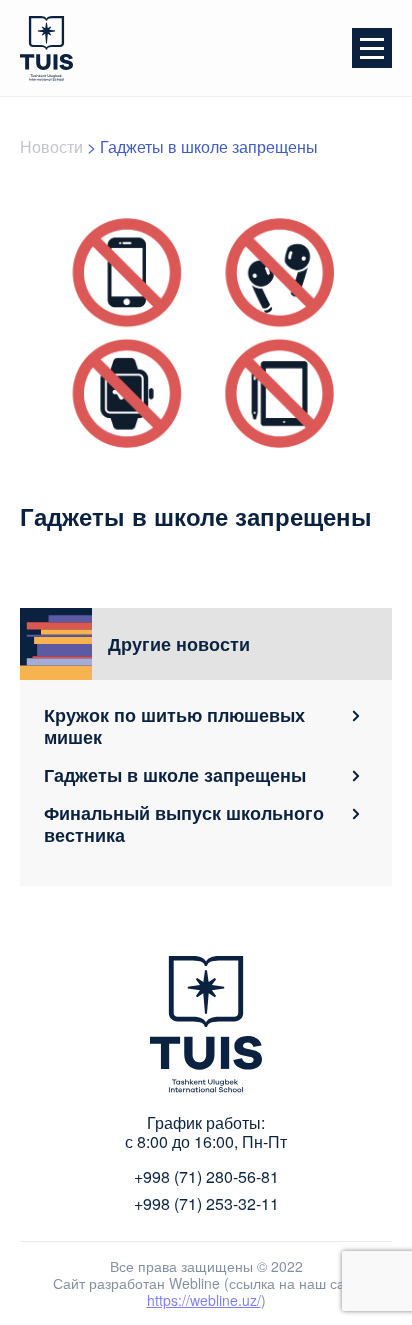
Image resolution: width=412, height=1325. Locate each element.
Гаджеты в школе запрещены (175, 775)
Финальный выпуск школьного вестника (184, 824)
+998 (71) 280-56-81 (206, 1176)
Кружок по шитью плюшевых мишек (174, 726)
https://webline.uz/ (204, 1300)
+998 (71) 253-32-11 (206, 1203)
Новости (51, 146)
